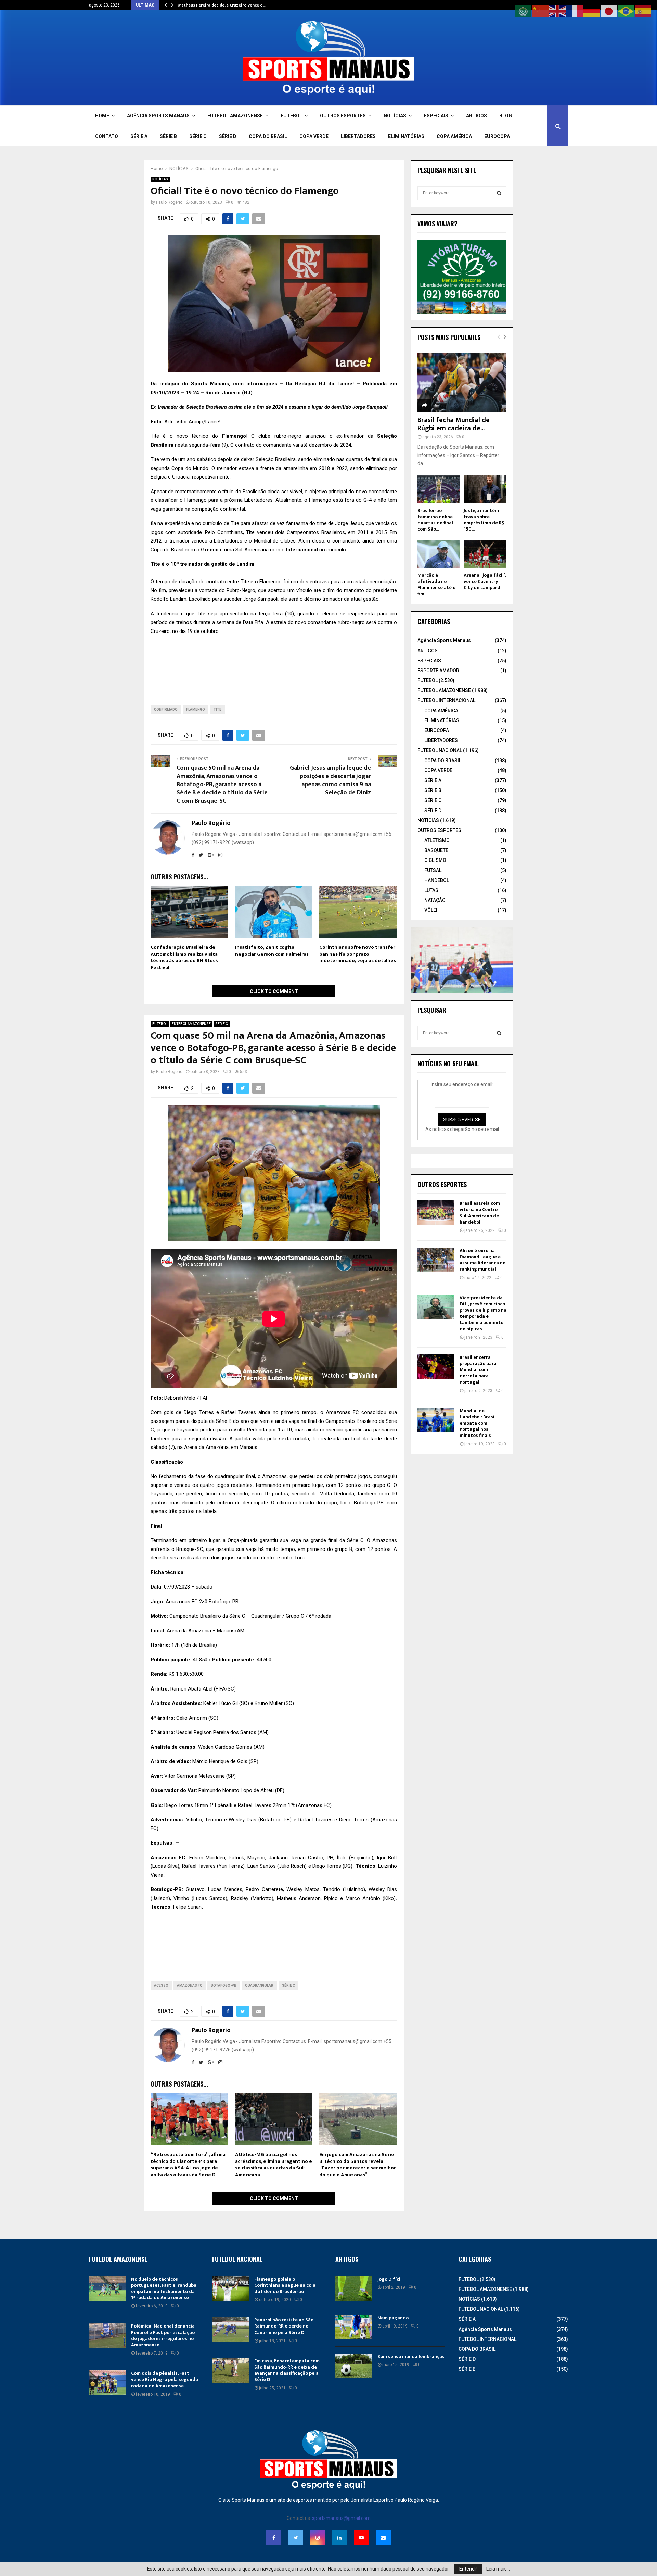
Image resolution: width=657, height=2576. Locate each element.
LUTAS (431, 890)
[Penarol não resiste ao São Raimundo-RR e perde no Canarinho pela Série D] (231, 2329)
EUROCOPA (497, 136)
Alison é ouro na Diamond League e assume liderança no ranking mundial (482, 1260)
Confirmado (166, 709)
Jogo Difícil (390, 2279)
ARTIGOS (476, 116)
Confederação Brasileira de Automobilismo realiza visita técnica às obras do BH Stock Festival (184, 957)
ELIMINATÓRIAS (406, 136)
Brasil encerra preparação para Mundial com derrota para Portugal (478, 1370)
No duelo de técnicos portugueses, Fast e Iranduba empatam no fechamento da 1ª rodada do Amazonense (164, 2288)
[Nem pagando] (354, 2327)
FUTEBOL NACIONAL (440, 750)
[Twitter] (296, 2538)
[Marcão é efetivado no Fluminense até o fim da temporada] (439, 554)
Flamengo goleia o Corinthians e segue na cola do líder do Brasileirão (285, 2285)
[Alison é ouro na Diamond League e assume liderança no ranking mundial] (436, 1260)
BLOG (506, 116)
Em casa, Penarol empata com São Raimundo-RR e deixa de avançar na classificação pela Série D (287, 2370)
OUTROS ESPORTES (343, 116)
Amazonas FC (190, 1985)
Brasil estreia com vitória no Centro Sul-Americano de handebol (480, 1213)
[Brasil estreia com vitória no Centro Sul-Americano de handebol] (436, 1213)
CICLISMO (435, 860)
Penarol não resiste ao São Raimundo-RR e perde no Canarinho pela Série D (284, 2326)
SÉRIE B (168, 136)
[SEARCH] (499, 193)
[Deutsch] (592, 11)
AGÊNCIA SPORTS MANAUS (158, 116)
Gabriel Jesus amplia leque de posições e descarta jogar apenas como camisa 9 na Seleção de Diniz (330, 780)
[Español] (643, 11)
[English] (558, 11)
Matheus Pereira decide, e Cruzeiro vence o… (222, 5)
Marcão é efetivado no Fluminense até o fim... (436, 584)
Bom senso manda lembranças (411, 2356)
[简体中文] (541, 11)
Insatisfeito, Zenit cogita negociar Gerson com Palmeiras (272, 951)
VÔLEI (431, 910)
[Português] (626, 11)
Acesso (161, 1985)
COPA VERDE (314, 136)
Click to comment (274, 991)
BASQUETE (436, 850)
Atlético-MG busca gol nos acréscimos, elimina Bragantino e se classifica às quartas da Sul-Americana (274, 2165)
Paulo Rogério (169, 202)
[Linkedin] (339, 2538)
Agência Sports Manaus (444, 640)
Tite (217, 709)
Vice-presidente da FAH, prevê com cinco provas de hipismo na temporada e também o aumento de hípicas (483, 1313)
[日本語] (609, 11)
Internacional (303, 550)
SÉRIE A (139, 136)
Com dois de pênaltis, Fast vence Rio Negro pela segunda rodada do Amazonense (165, 2379)
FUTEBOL (291, 116)
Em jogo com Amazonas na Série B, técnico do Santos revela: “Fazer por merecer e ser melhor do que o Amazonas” (358, 2165)
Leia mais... (498, 2569)
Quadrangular (259, 1985)
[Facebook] (274, 2538)
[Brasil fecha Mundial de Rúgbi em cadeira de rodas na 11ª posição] (462, 383)
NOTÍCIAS (395, 116)
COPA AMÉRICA (454, 136)
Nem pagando (393, 2318)
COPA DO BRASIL (268, 136)
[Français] (575, 11)
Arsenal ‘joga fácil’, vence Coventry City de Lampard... (485, 581)
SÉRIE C (198, 136)
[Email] (383, 2538)
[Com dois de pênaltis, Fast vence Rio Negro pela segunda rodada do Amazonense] (107, 2383)
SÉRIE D (228, 136)
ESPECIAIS (436, 116)
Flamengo (234, 436)
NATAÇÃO (435, 900)
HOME (102, 116)
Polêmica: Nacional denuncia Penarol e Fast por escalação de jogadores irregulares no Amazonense (163, 2335)
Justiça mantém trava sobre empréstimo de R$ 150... (484, 520)
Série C (288, 1985)
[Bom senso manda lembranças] (354, 2366)
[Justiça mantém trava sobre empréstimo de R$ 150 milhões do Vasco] (485, 489)
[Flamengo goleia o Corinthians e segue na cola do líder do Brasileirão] (231, 2288)
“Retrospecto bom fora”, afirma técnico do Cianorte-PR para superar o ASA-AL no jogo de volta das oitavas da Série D (188, 2165)
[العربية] (524, 11)
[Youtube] (361, 2538)
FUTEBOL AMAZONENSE (235, 116)
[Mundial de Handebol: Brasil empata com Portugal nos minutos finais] (436, 1420)
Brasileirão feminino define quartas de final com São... (435, 520)
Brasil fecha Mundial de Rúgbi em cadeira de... (454, 424)
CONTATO (107, 136)
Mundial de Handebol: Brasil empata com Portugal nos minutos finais (478, 1423)
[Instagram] (318, 2538)
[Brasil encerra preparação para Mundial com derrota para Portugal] (436, 1367)
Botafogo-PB (224, 1985)
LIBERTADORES (358, 136)
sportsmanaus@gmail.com (341, 2518)
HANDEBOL (437, 880)
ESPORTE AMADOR (438, 671)
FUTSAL (433, 870)
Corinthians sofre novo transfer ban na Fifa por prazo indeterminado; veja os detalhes (358, 954)
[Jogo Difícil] (354, 2288)
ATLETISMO (437, 840)
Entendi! (468, 2569)
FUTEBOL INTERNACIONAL (446, 700)
